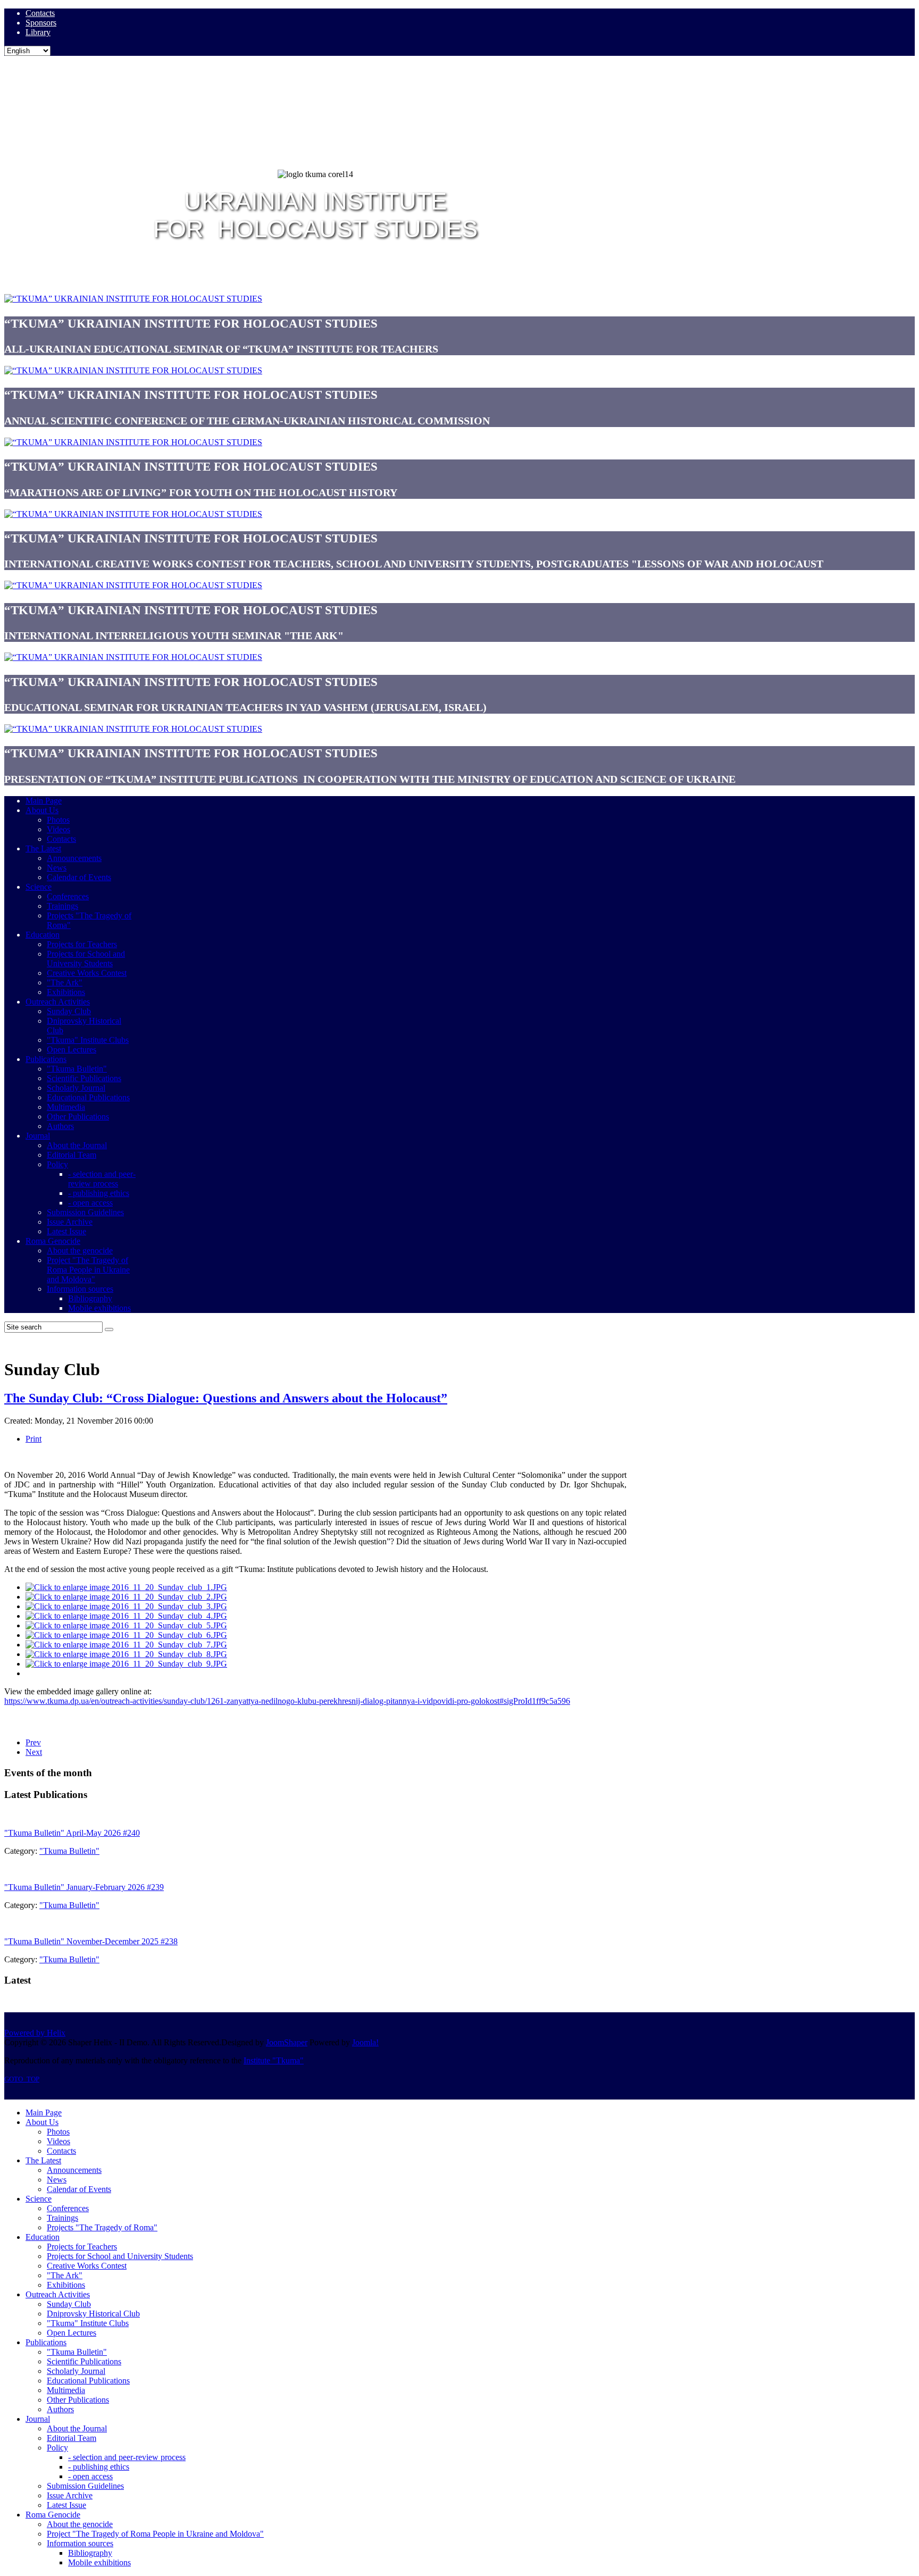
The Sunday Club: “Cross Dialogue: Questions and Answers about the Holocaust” (226, 1398)
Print (34, 1439)
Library (38, 32)
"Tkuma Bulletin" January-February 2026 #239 (84, 1887)
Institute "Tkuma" (274, 2060)
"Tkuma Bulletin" (69, 1851)
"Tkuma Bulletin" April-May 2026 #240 (72, 1833)
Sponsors (41, 23)
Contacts (40, 13)
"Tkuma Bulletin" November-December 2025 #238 (91, 1941)
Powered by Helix (35, 2033)
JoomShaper (287, 2042)
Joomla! (365, 2042)
